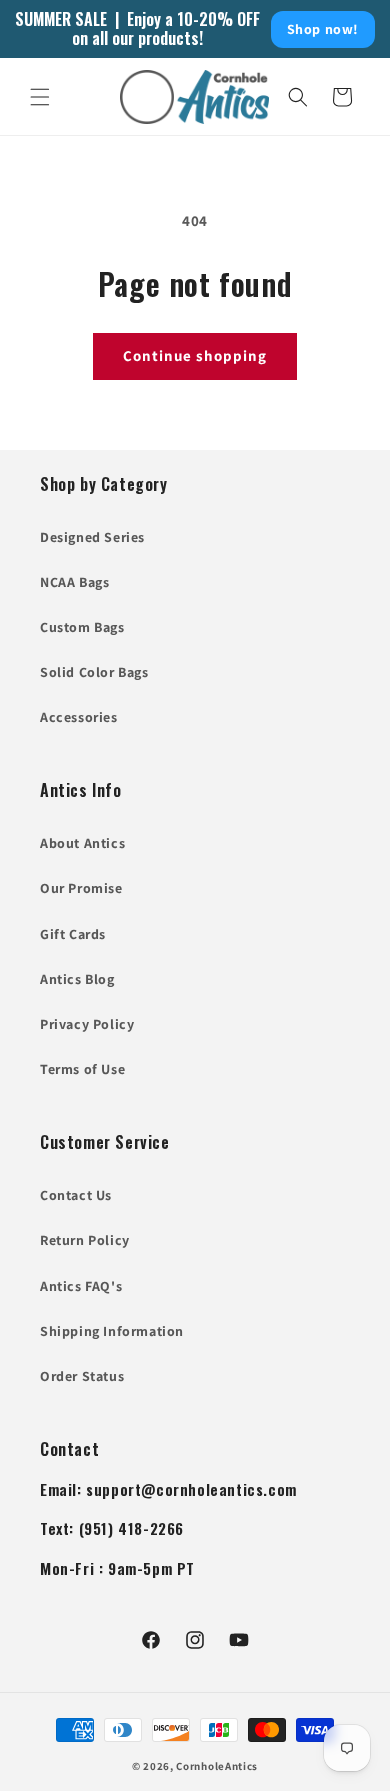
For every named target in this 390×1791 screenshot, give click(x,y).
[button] (40, 97)
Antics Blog (77, 979)
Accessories (79, 717)
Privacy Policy (87, 1024)
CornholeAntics (217, 1766)
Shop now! (323, 29)
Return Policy (85, 1240)
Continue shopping (195, 355)
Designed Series (92, 537)
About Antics (82, 843)
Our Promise (81, 888)
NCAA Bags (74, 582)
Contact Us (76, 1195)
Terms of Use (82, 1069)
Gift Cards (73, 934)
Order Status (82, 1376)
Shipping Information (112, 1331)
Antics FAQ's (81, 1286)
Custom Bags (82, 627)
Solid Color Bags (94, 672)
